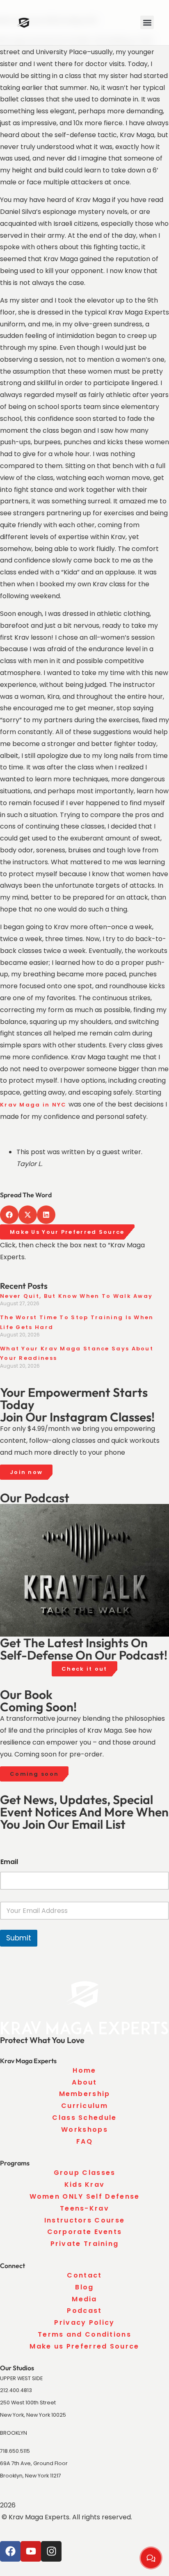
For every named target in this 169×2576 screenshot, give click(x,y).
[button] (147, 22)
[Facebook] (10, 2551)
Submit (19, 1938)
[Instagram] (51, 2551)
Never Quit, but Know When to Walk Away (76, 1296)
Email (9, 1862)
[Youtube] (31, 2551)
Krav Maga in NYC (33, 1105)
